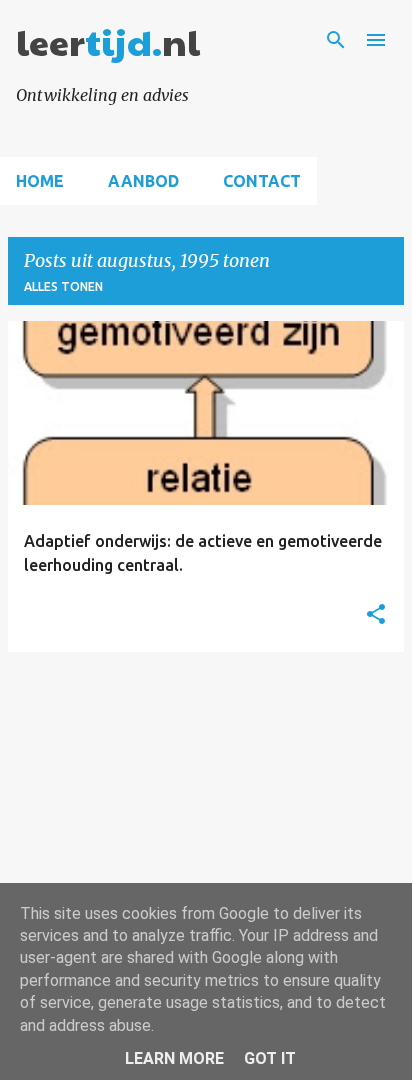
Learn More (174, 1058)
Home (40, 181)
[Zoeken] (336, 40)
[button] (376, 615)
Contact (262, 181)
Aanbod (143, 181)
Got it (270, 1058)
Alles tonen (63, 286)
